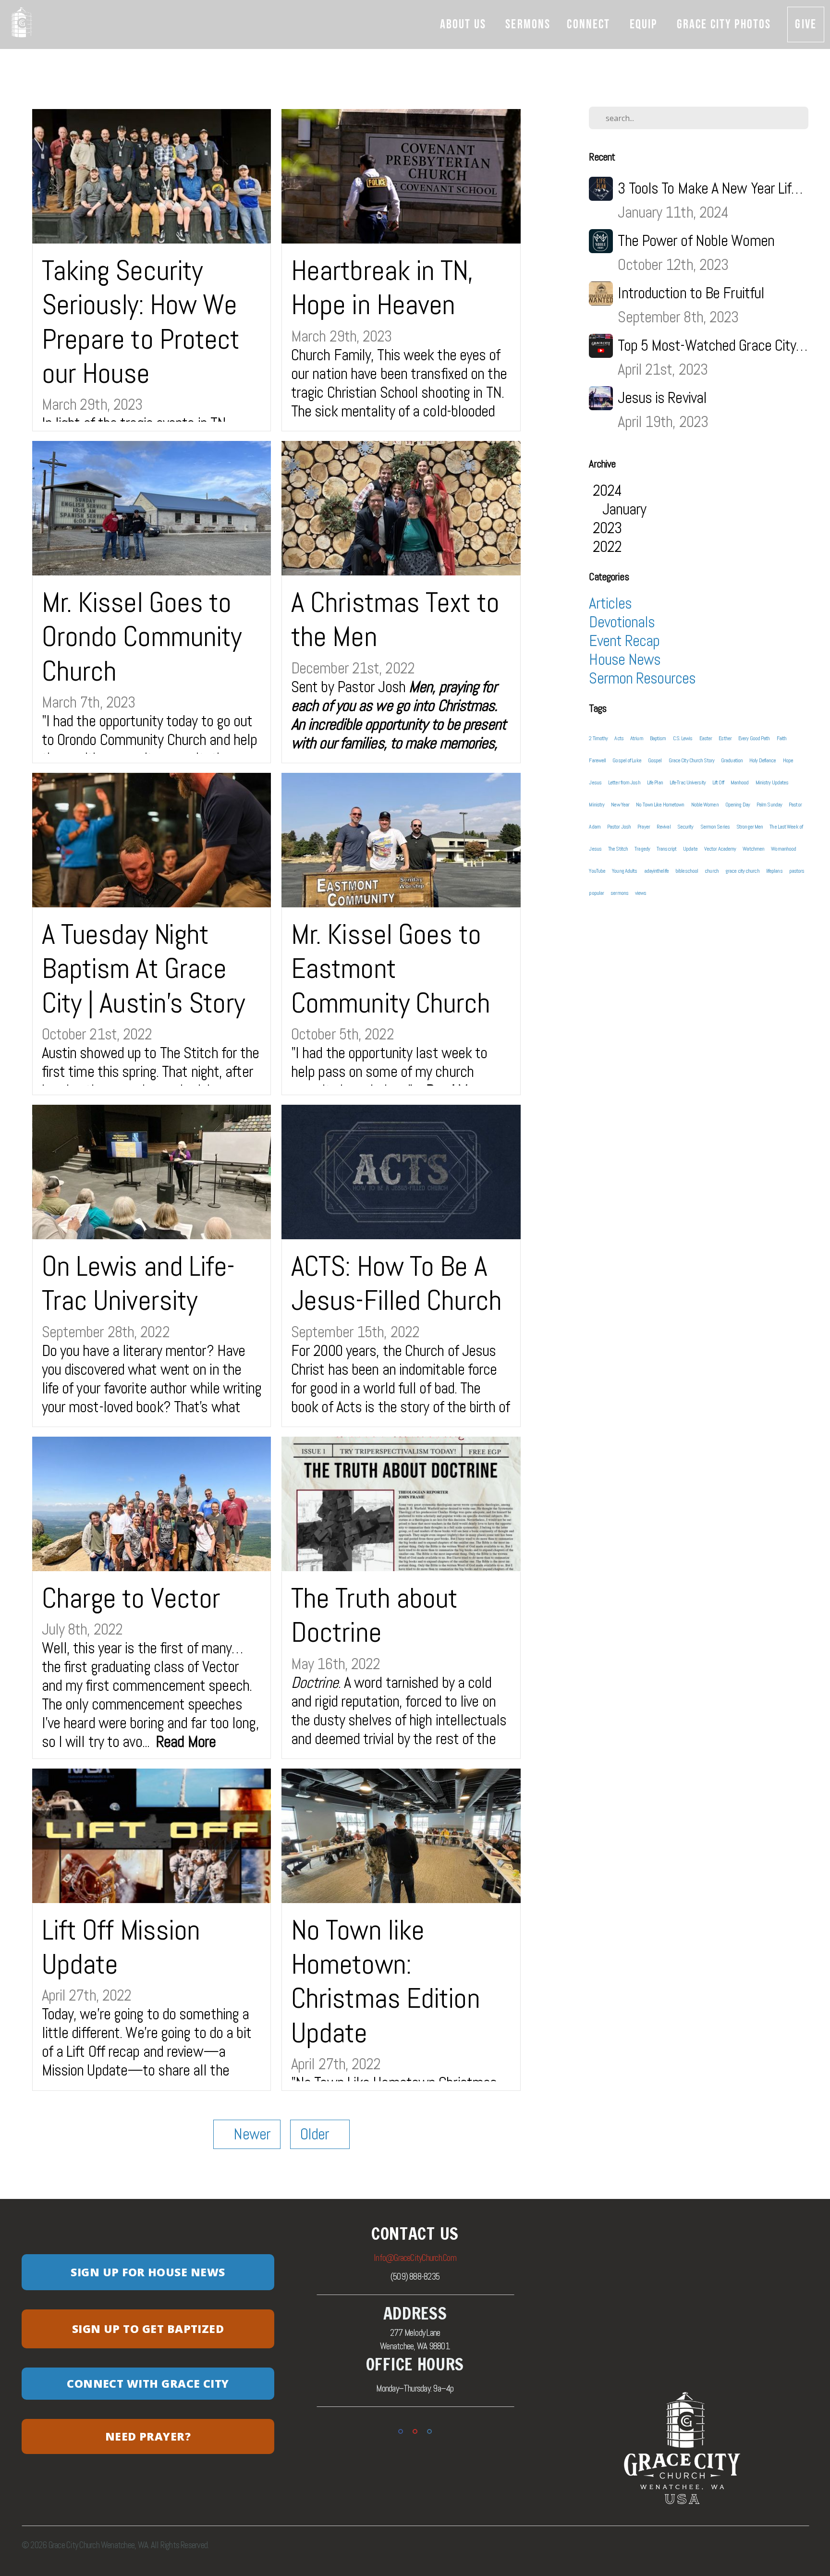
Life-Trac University (688, 782)
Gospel (655, 760)
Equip (645, 24)
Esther (725, 738)
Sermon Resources (642, 678)
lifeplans (774, 871)
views (641, 893)
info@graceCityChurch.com (415, 2258)
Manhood (740, 782)
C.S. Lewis (683, 738)
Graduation (732, 760)
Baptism (658, 738)
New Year (620, 805)
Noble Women (705, 805)
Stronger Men (750, 827)
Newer (247, 2134)
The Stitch (618, 849)
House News (625, 659)
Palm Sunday (769, 805)
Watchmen (753, 849)
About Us (464, 24)
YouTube (597, 871)
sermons (619, 893)
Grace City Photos (724, 24)
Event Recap (624, 641)
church (712, 871)
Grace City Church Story (691, 760)
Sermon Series (715, 827)
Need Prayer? (148, 2436)
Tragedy (642, 849)
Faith (782, 738)
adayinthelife (656, 871)
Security (685, 827)
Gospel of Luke (627, 760)
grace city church (742, 871)
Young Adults (624, 871)
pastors (797, 871)
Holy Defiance (763, 760)
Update (690, 849)
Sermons (528, 24)
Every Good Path (754, 738)
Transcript (666, 849)
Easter (706, 738)
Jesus (595, 782)
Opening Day (738, 805)
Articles (610, 603)
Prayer (644, 827)
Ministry (597, 805)
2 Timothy (598, 738)
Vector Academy (720, 849)
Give (806, 24)
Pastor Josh (619, 827)
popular (596, 893)
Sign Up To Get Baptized (148, 2329)
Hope (788, 760)
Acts (619, 738)
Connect (590, 24)
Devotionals (622, 622)
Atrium (637, 738)
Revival (664, 827)
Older (320, 2134)
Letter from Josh (624, 782)
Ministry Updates (772, 782)
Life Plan (655, 782)
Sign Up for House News (148, 2272)
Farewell (597, 760)
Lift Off (718, 782)
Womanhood (783, 849)
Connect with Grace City (148, 2383)
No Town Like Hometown (660, 805)
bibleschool (687, 871)
